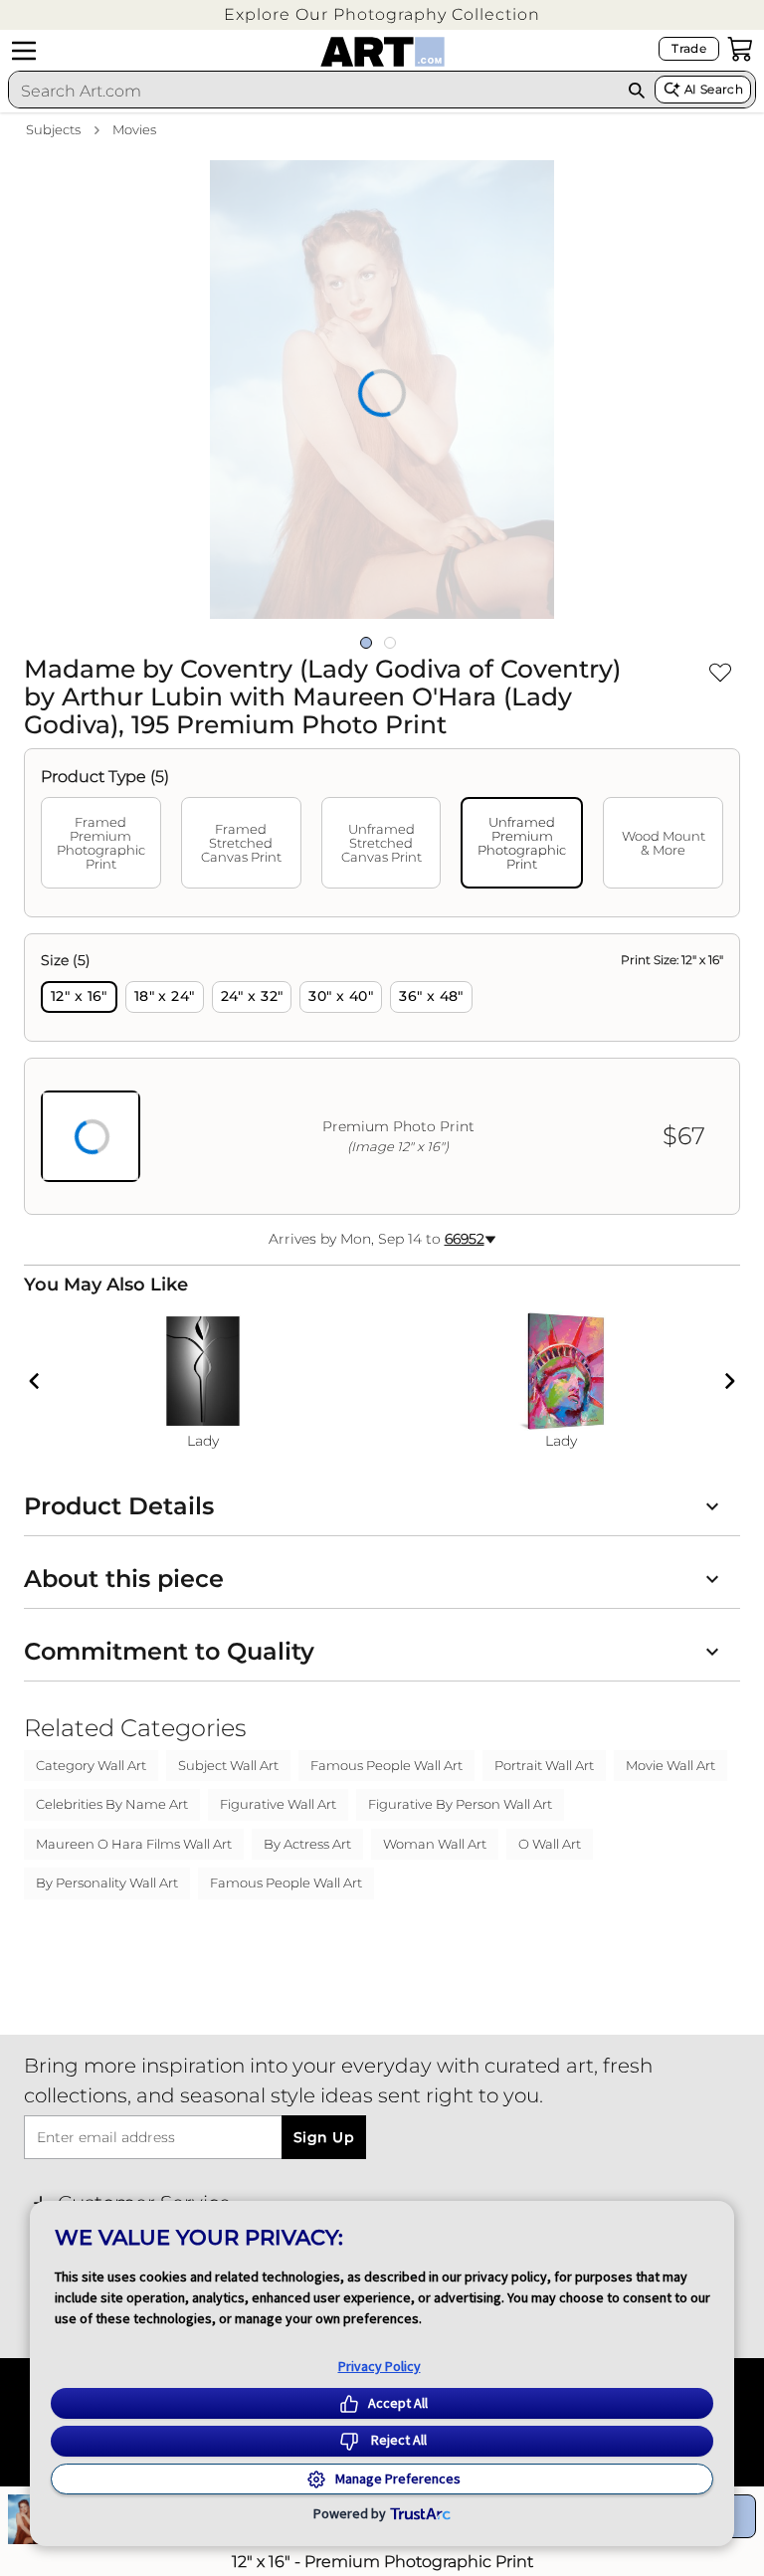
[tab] (101, 843)
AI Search (714, 89)
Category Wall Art (91, 1765)
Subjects (53, 129)
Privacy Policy (380, 2366)
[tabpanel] (382, 1074)
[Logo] (382, 52)
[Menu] (24, 51)
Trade (689, 48)
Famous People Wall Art (386, 1765)
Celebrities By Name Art (112, 1804)
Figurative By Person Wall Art (460, 1804)
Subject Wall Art (228, 1765)
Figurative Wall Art (278, 1804)
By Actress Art (307, 1844)
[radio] (79, 997)
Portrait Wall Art (544, 1765)
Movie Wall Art (670, 1765)
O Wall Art (550, 1844)
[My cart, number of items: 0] (740, 49)
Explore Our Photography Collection (382, 14)
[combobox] (314, 91)
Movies (134, 129)
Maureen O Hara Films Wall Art (134, 1844)
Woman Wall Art (435, 1844)
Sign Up (324, 2137)
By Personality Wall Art (107, 1882)
